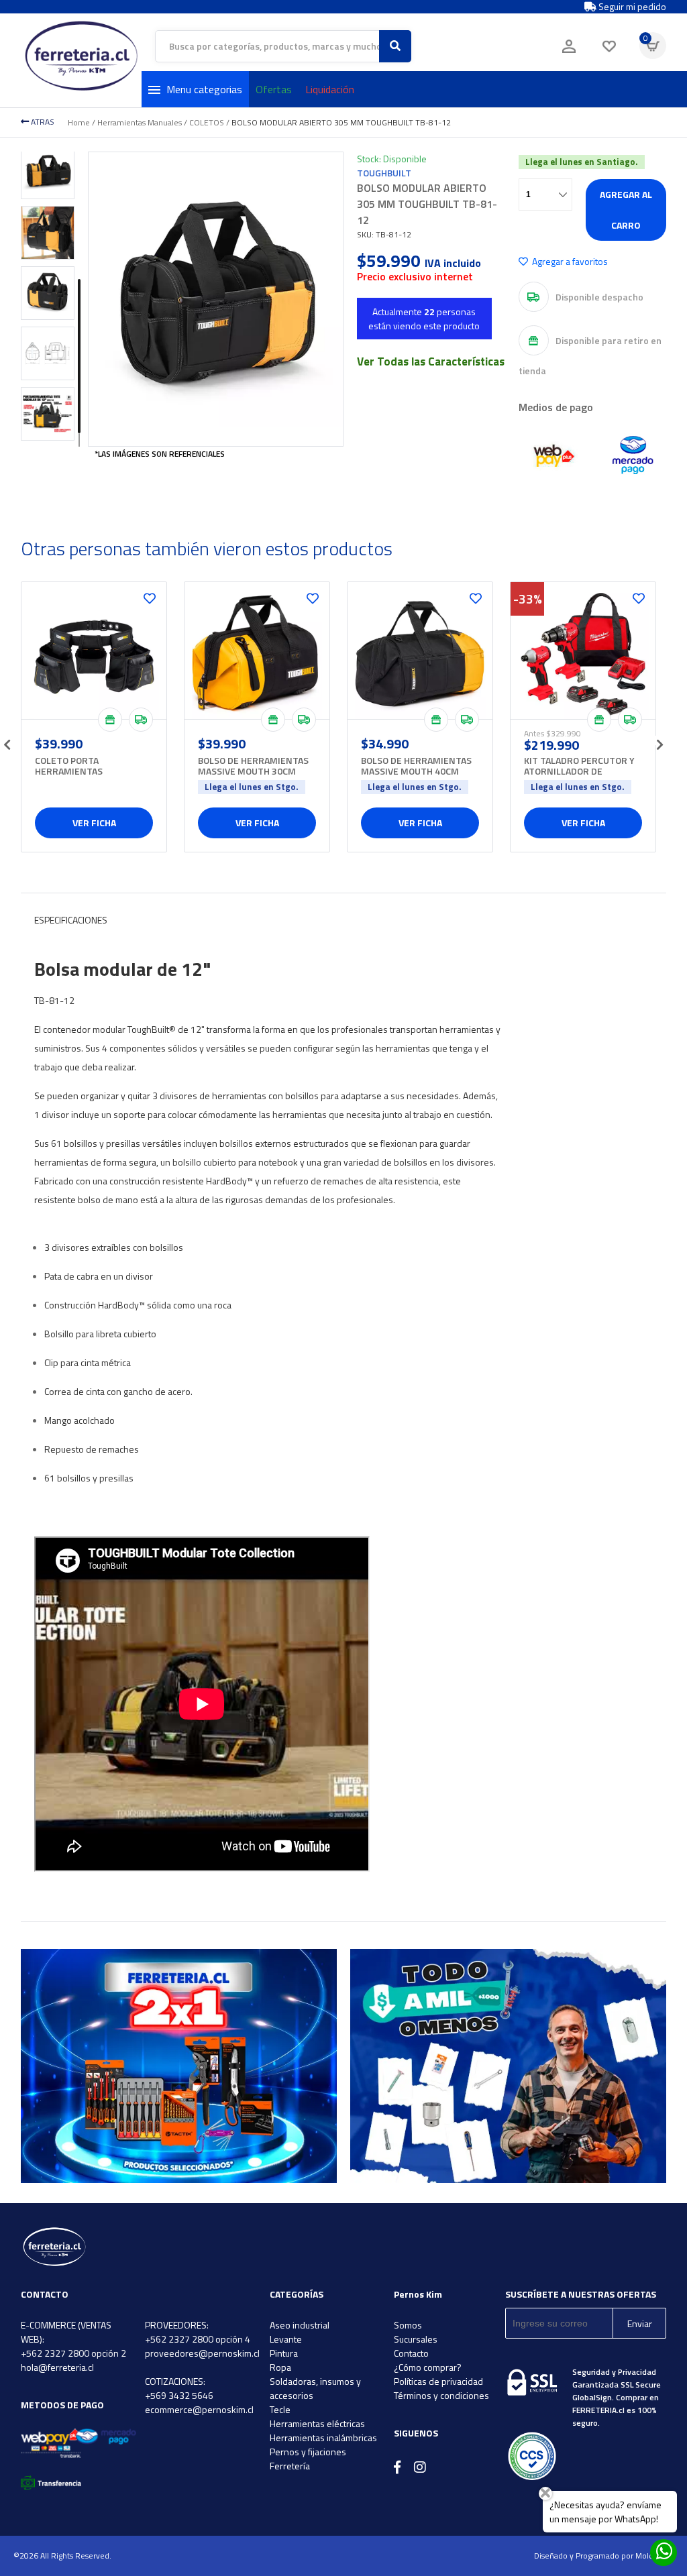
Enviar (640, 2323)
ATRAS (42, 122)
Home (79, 122)
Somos (408, 2325)
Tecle (280, 2409)
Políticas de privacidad (438, 2381)
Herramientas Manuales (140, 122)
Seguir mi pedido (631, 7)
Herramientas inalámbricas (323, 2438)
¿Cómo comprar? (428, 2367)
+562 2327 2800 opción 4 (198, 2339)
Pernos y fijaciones (308, 2452)
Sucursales (416, 2339)
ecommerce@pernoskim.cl (199, 2409)
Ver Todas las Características (431, 361)
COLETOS (207, 122)
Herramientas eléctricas (317, 2423)
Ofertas (274, 89)
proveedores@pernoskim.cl (202, 2353)
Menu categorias (204, 89)
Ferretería (290, 2466)
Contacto (411, 2353)
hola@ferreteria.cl (57, 2367)
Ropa (280, 2367)
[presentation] (7, 740)
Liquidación (330, 89)
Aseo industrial (300, 2325)
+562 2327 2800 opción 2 (73, 2353)
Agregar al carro (626, 210)
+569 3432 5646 (179, 2395)
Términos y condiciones (441, 2395)
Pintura (284, 2353)
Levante (286, 2339)
